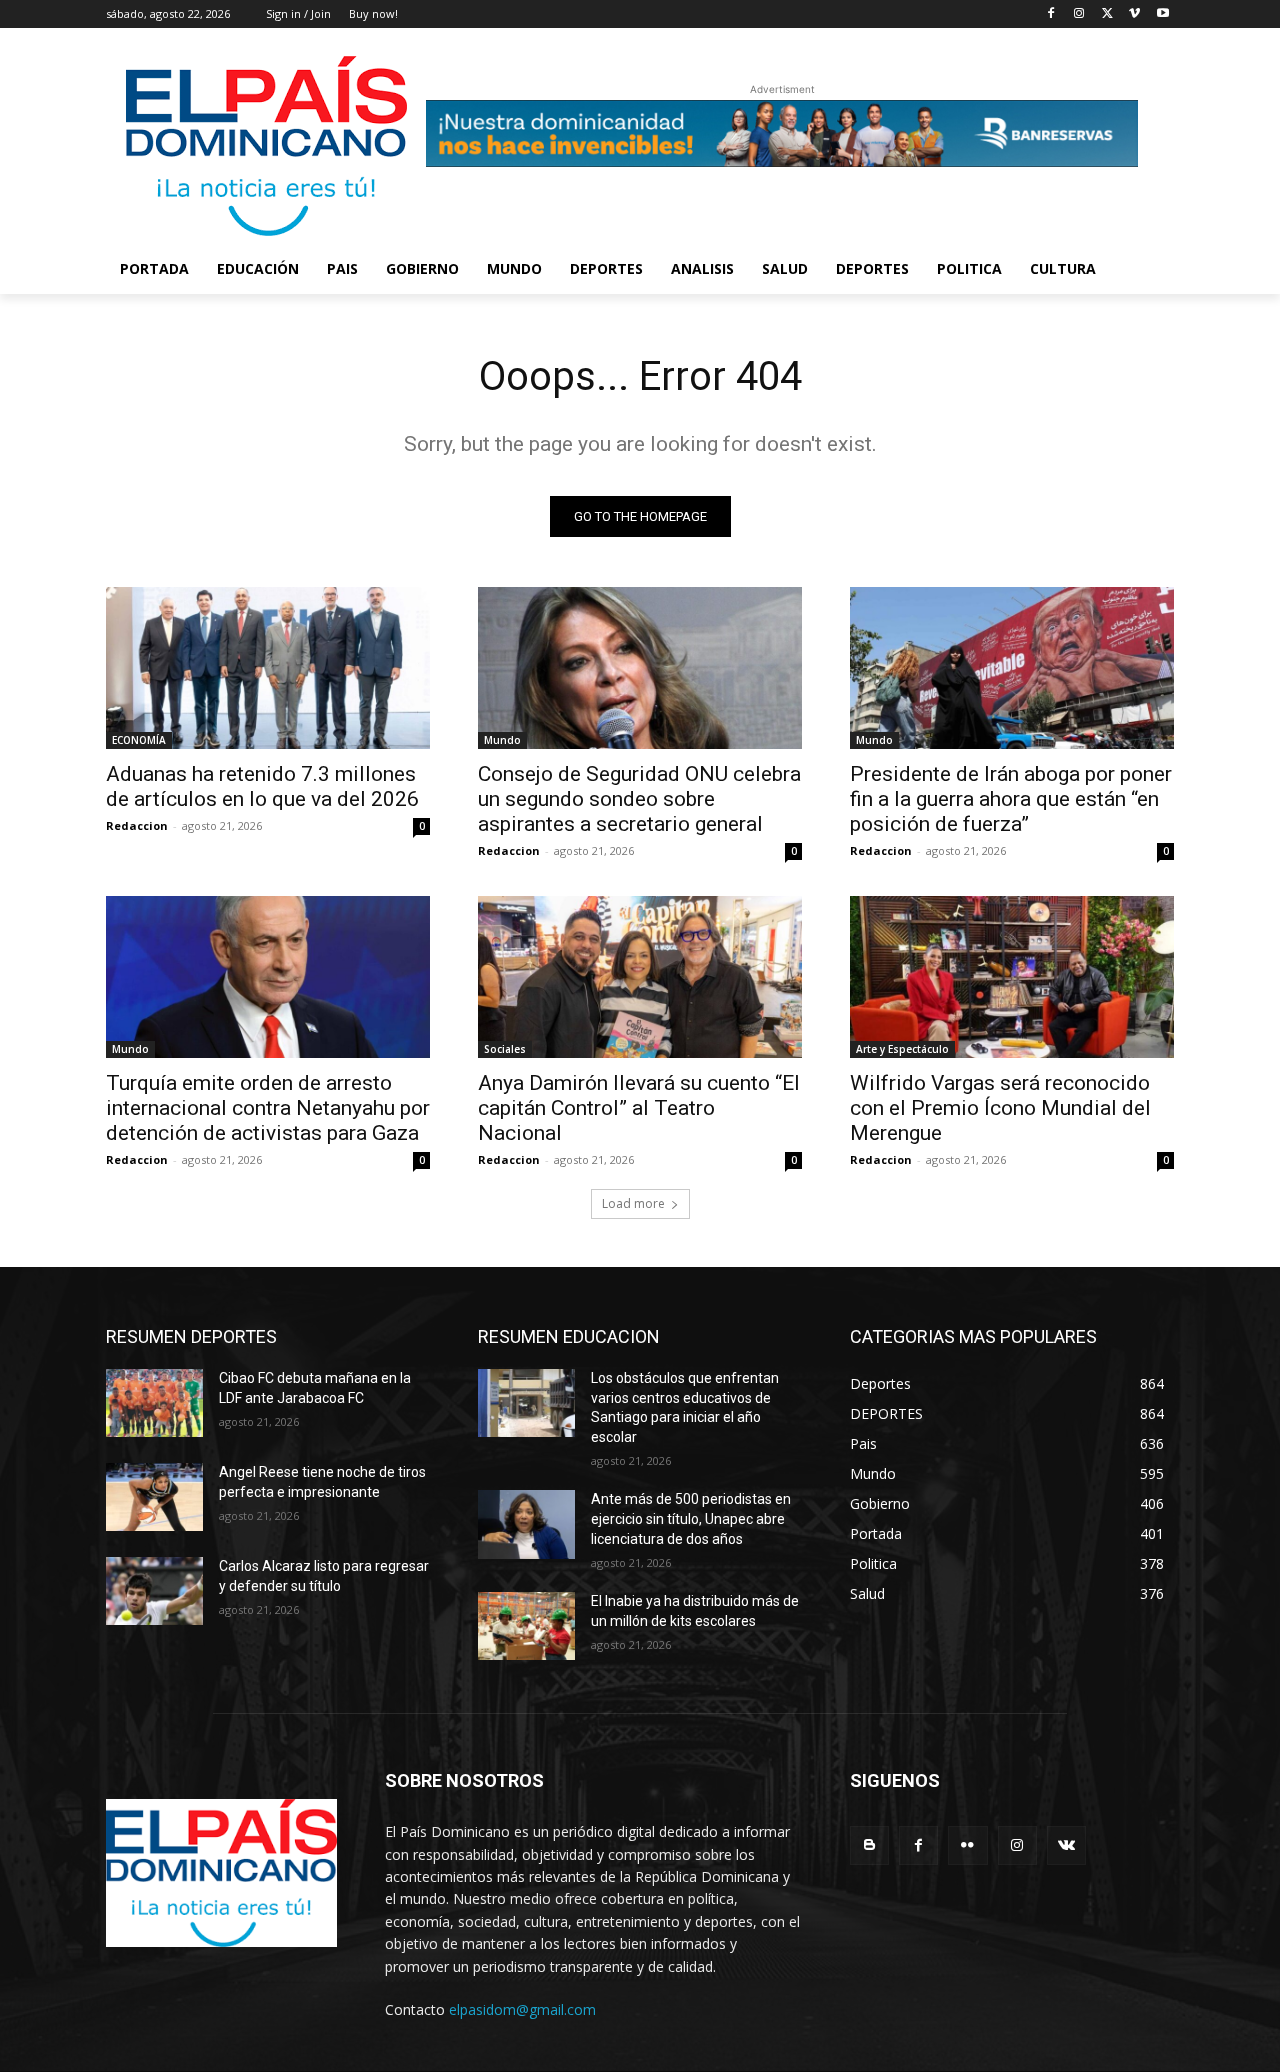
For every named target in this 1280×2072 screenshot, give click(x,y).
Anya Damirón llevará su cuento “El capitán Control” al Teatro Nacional (639, 1108)
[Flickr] (967, 1845)
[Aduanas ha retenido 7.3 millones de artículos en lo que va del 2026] (268, 668)
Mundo (502, 740)
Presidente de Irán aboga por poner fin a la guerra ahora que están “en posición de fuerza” (1011, 799)
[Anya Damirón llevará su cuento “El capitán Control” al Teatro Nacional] (640, 977)
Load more (633, 1203)
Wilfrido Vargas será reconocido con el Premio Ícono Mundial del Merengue (1000, 1108)
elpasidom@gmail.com (522, 2009)
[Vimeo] (1134, 14)
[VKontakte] (1066, 1845)
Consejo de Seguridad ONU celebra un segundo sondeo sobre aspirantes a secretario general (639, 799)
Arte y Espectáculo (902, 1049)
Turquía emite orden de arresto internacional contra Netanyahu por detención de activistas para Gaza (268, 1108)
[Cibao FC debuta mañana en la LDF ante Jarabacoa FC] (154, 1403)
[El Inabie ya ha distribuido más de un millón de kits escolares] (526, 1626)
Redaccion (137, 825)
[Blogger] (869, 1845)
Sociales (505, 1049)
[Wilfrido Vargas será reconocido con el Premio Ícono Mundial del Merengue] (1012, 977)
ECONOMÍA (139, 740)
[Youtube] (1162, 14)
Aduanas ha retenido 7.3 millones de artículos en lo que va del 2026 (262, 786)
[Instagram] (1079, 14)
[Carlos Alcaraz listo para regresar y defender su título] (154, 1591)
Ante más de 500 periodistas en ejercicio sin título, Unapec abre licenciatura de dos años (691, 1518)
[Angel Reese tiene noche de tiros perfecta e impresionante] (154, 1497)
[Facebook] (1051, 14)
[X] (1107, 14)
